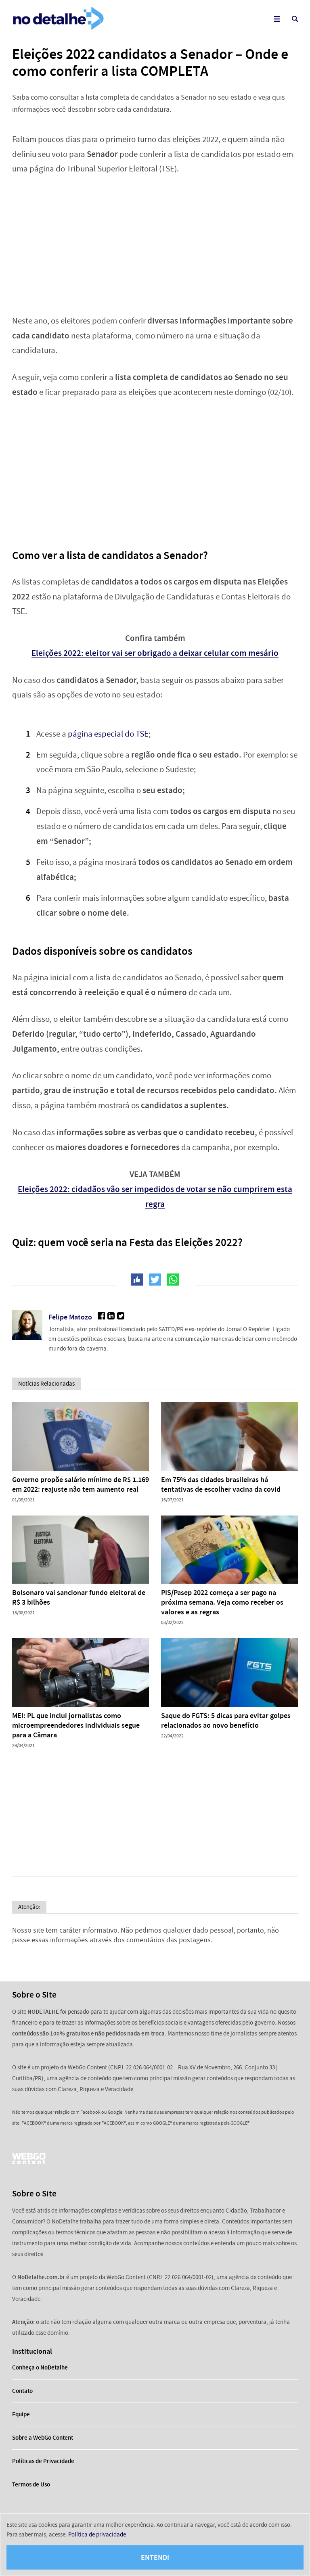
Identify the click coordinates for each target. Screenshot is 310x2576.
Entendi (155, 2557)
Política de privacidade (97, 2534)
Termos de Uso (31, 2484)
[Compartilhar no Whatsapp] (173, 1280)
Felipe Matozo (70, 1317)
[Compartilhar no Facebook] (137, 1280)
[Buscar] (295, 19)
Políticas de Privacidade (43, 2461)
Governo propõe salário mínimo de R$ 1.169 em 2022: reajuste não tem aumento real (81, 1484)
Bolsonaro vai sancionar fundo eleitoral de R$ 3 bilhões (79, 1597)
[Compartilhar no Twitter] (155, 1280)
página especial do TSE (108, 734)
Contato (22, 2391)
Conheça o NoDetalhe (40, 2367)
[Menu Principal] (277, 19)
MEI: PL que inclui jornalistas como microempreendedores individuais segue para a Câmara (76, 1725)
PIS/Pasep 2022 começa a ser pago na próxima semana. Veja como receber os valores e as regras (222, 1602)
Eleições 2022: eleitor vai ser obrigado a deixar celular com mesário (155, 653)
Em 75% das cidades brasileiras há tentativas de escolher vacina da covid (221, 1484)
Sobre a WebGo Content (43, 2438)
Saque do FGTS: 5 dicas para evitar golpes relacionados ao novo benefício (226, 1720)
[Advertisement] (155, 245)
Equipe (21, 2414)
